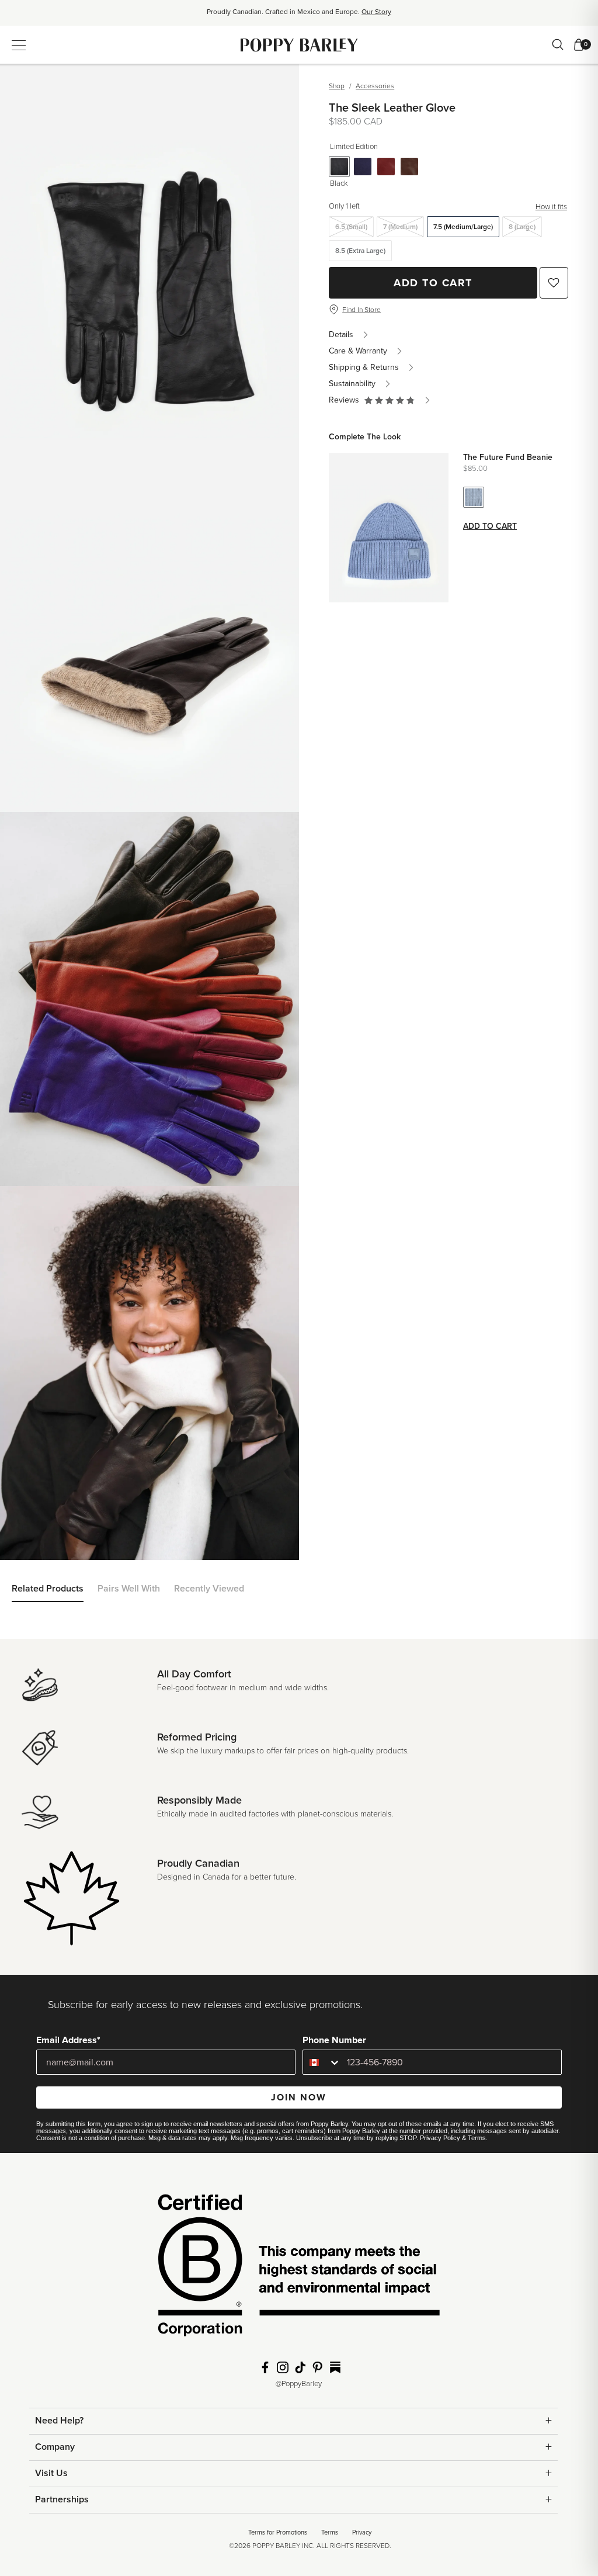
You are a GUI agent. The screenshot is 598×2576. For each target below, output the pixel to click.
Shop (337, 86)
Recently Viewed (209, 1589)
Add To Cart (433, 283)
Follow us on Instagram (283, 2367)
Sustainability (352, 384)
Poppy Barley (299, 45)
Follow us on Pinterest (318, 2367)
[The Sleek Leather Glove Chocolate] (409, 167)
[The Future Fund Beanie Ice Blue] (474, 497)
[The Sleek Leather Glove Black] (339, 167)
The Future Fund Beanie (508, 457)
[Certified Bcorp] (299, 2269)
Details (341, 334)
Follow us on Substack (335, 2367)
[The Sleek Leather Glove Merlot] (386, 167)
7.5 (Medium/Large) (463, 227)
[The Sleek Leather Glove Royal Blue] (363, 167)
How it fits (551, 207)
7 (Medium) (400, 227)
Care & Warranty (358, 351)
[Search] (558, 44)
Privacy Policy (440, 2138)
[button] (390, 400)
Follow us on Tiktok (300, 2367)
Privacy (362, 2532)
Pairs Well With (129, 1589)
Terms (477, 2138)
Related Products (48, 1589)
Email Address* (68, 2040)
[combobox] (322, 2062)
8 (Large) (522, 227)
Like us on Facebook (265, 2367)
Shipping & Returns (364, 367)
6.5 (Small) (351, 227)
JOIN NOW (299, 2097)
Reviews (346, 400)
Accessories (375, 86)
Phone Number (334, 2040)
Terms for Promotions (278, 2532)
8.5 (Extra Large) (360, 251)
